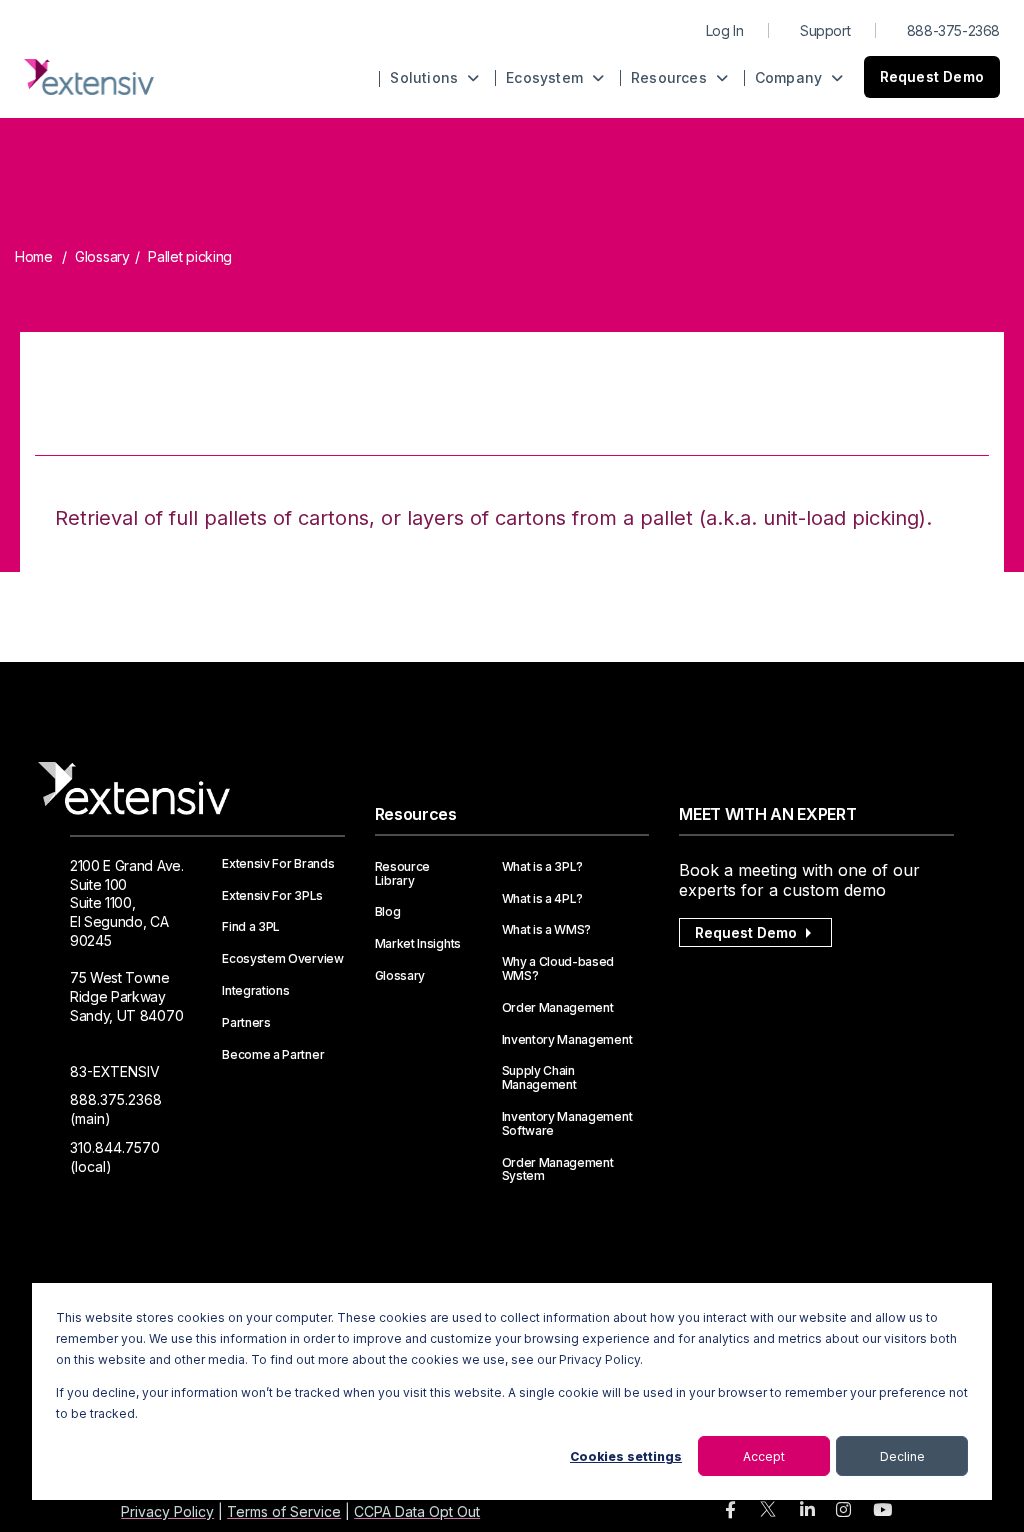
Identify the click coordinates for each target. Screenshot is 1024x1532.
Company (791, 77)
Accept (764, 1456)
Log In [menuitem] (725, 30)
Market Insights (418, 944)
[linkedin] (807, 1510)
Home (34, 256)
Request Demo (932, 76)
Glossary (102, 256)
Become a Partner (273, 1055)
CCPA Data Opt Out (417, 1511)
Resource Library (402, 874)
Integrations (255, 991)
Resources (671, 77)
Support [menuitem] (825, 30)
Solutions (426, 77)
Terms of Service (284, 1511)
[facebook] (730, 1510)
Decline (902, 1456)
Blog (388, 912)
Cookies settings (626, 1456)
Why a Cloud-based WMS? (558, 969)
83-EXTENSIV (115, 1071)
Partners (246, 1023)
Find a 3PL (251, 927)
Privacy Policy (167, 1511)
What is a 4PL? (543, 899)
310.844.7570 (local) (115, 1157)
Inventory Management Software (567, 1124)
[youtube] (882, 1510)
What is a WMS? (547, 930)
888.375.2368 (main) (116, 1109)
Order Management (558, 1008)
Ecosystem (546, 77)
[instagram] (843, 1510)
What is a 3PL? (543, 867)
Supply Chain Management (539, 1078)
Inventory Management (567, 1040)
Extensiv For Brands (278, 864)
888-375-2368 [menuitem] (953, 30)
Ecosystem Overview (282, 959)
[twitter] (768, 1513)
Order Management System (558, 1170)
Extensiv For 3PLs (272, 896)
